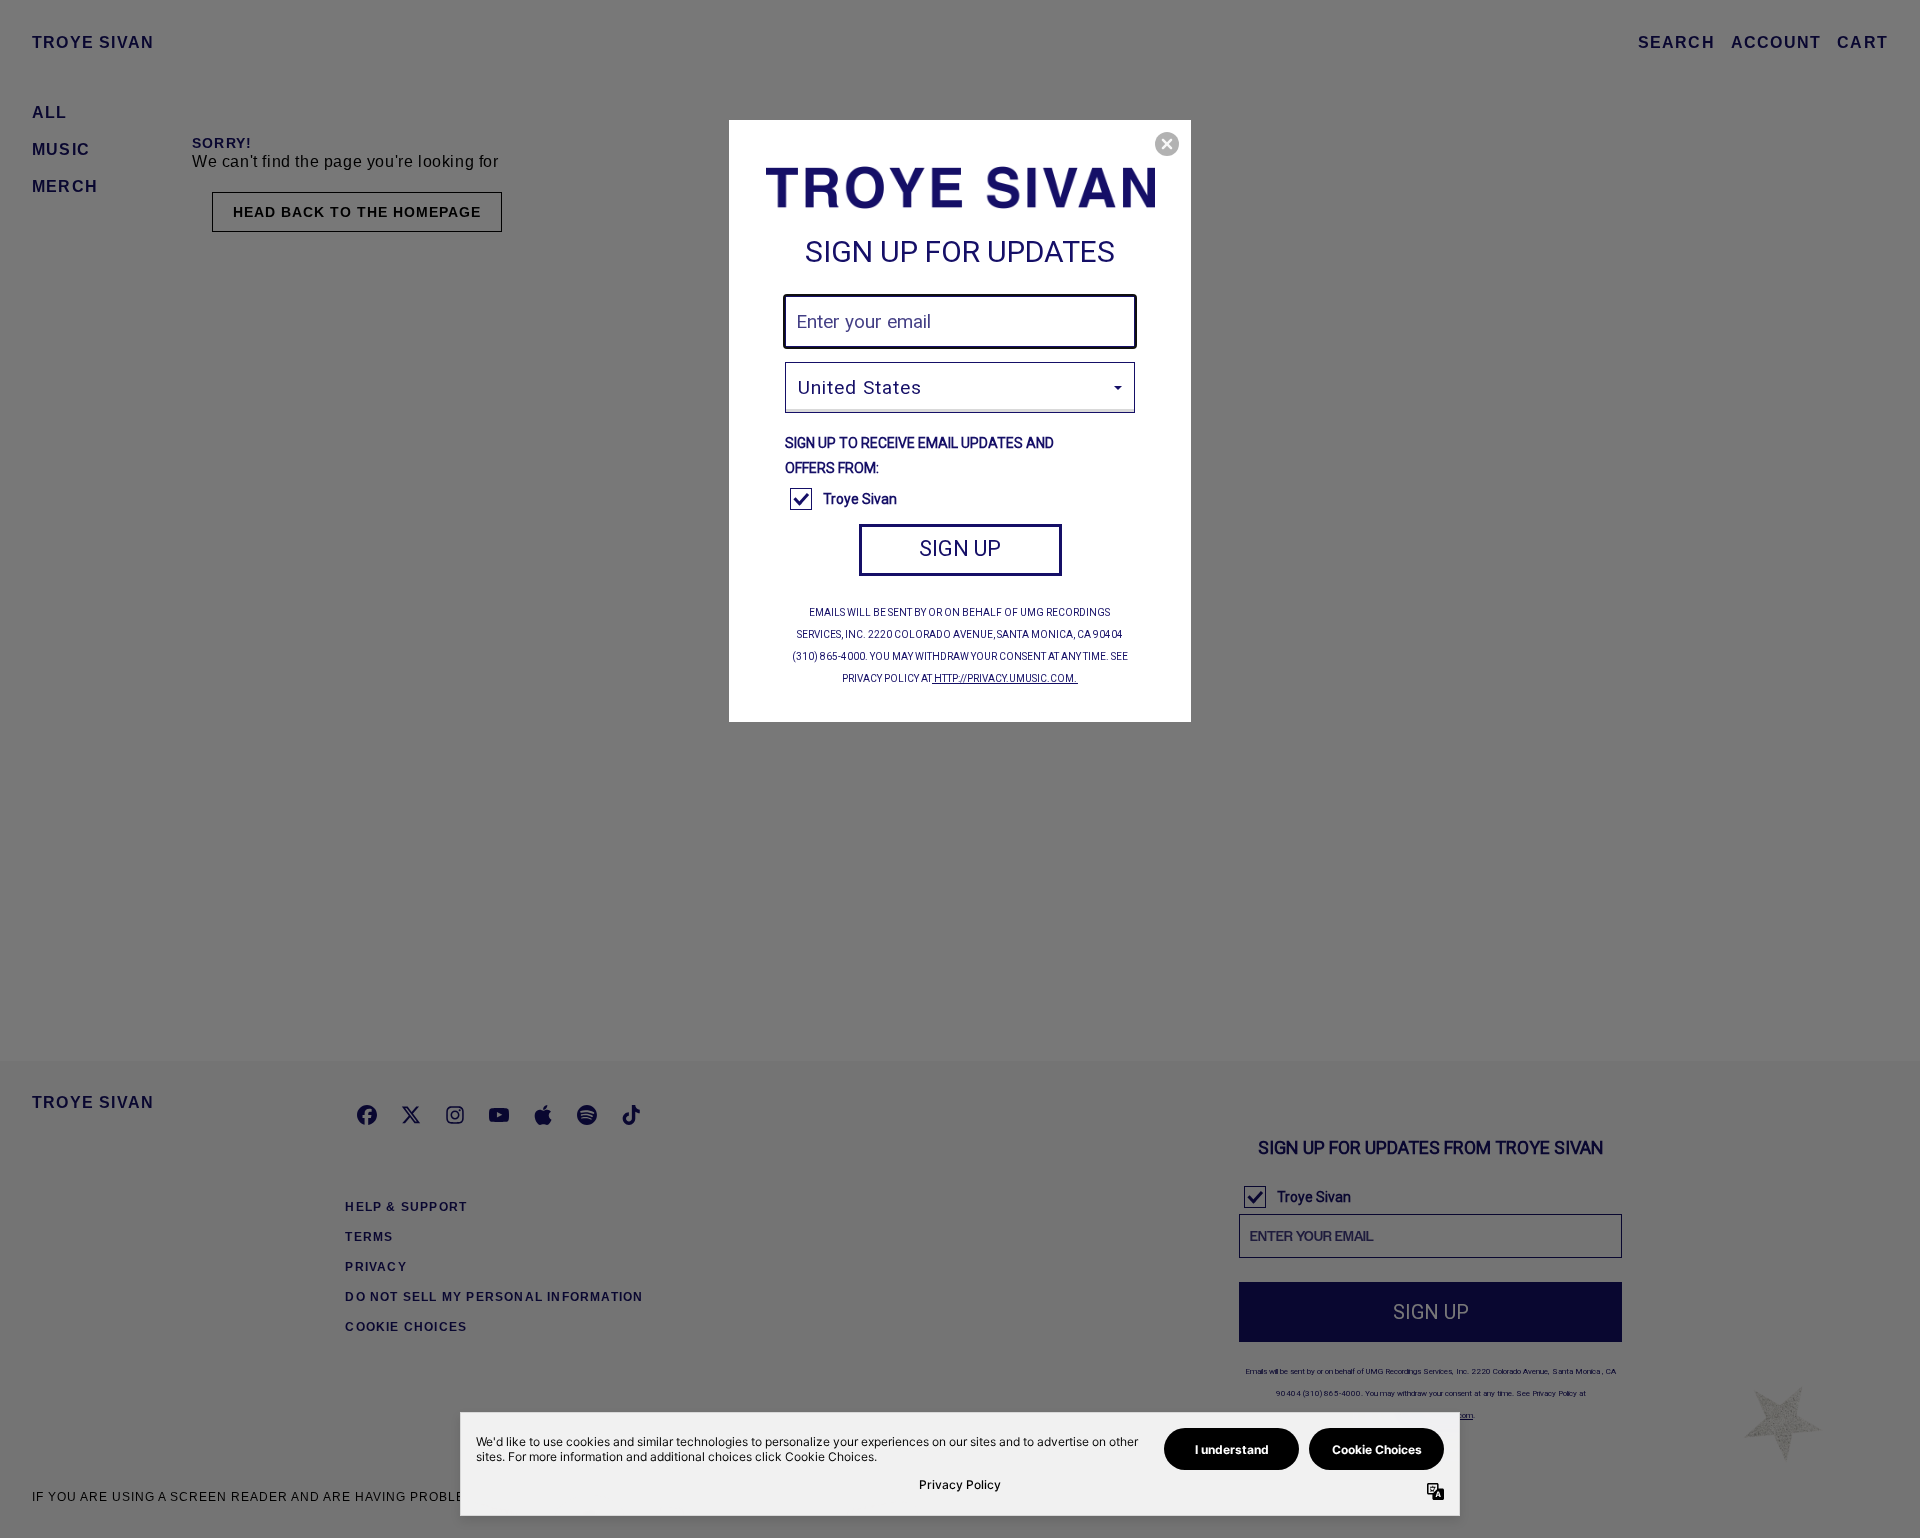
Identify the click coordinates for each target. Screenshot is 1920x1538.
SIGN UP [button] (960, 548)
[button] (1167, 144)
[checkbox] (962, 500)
